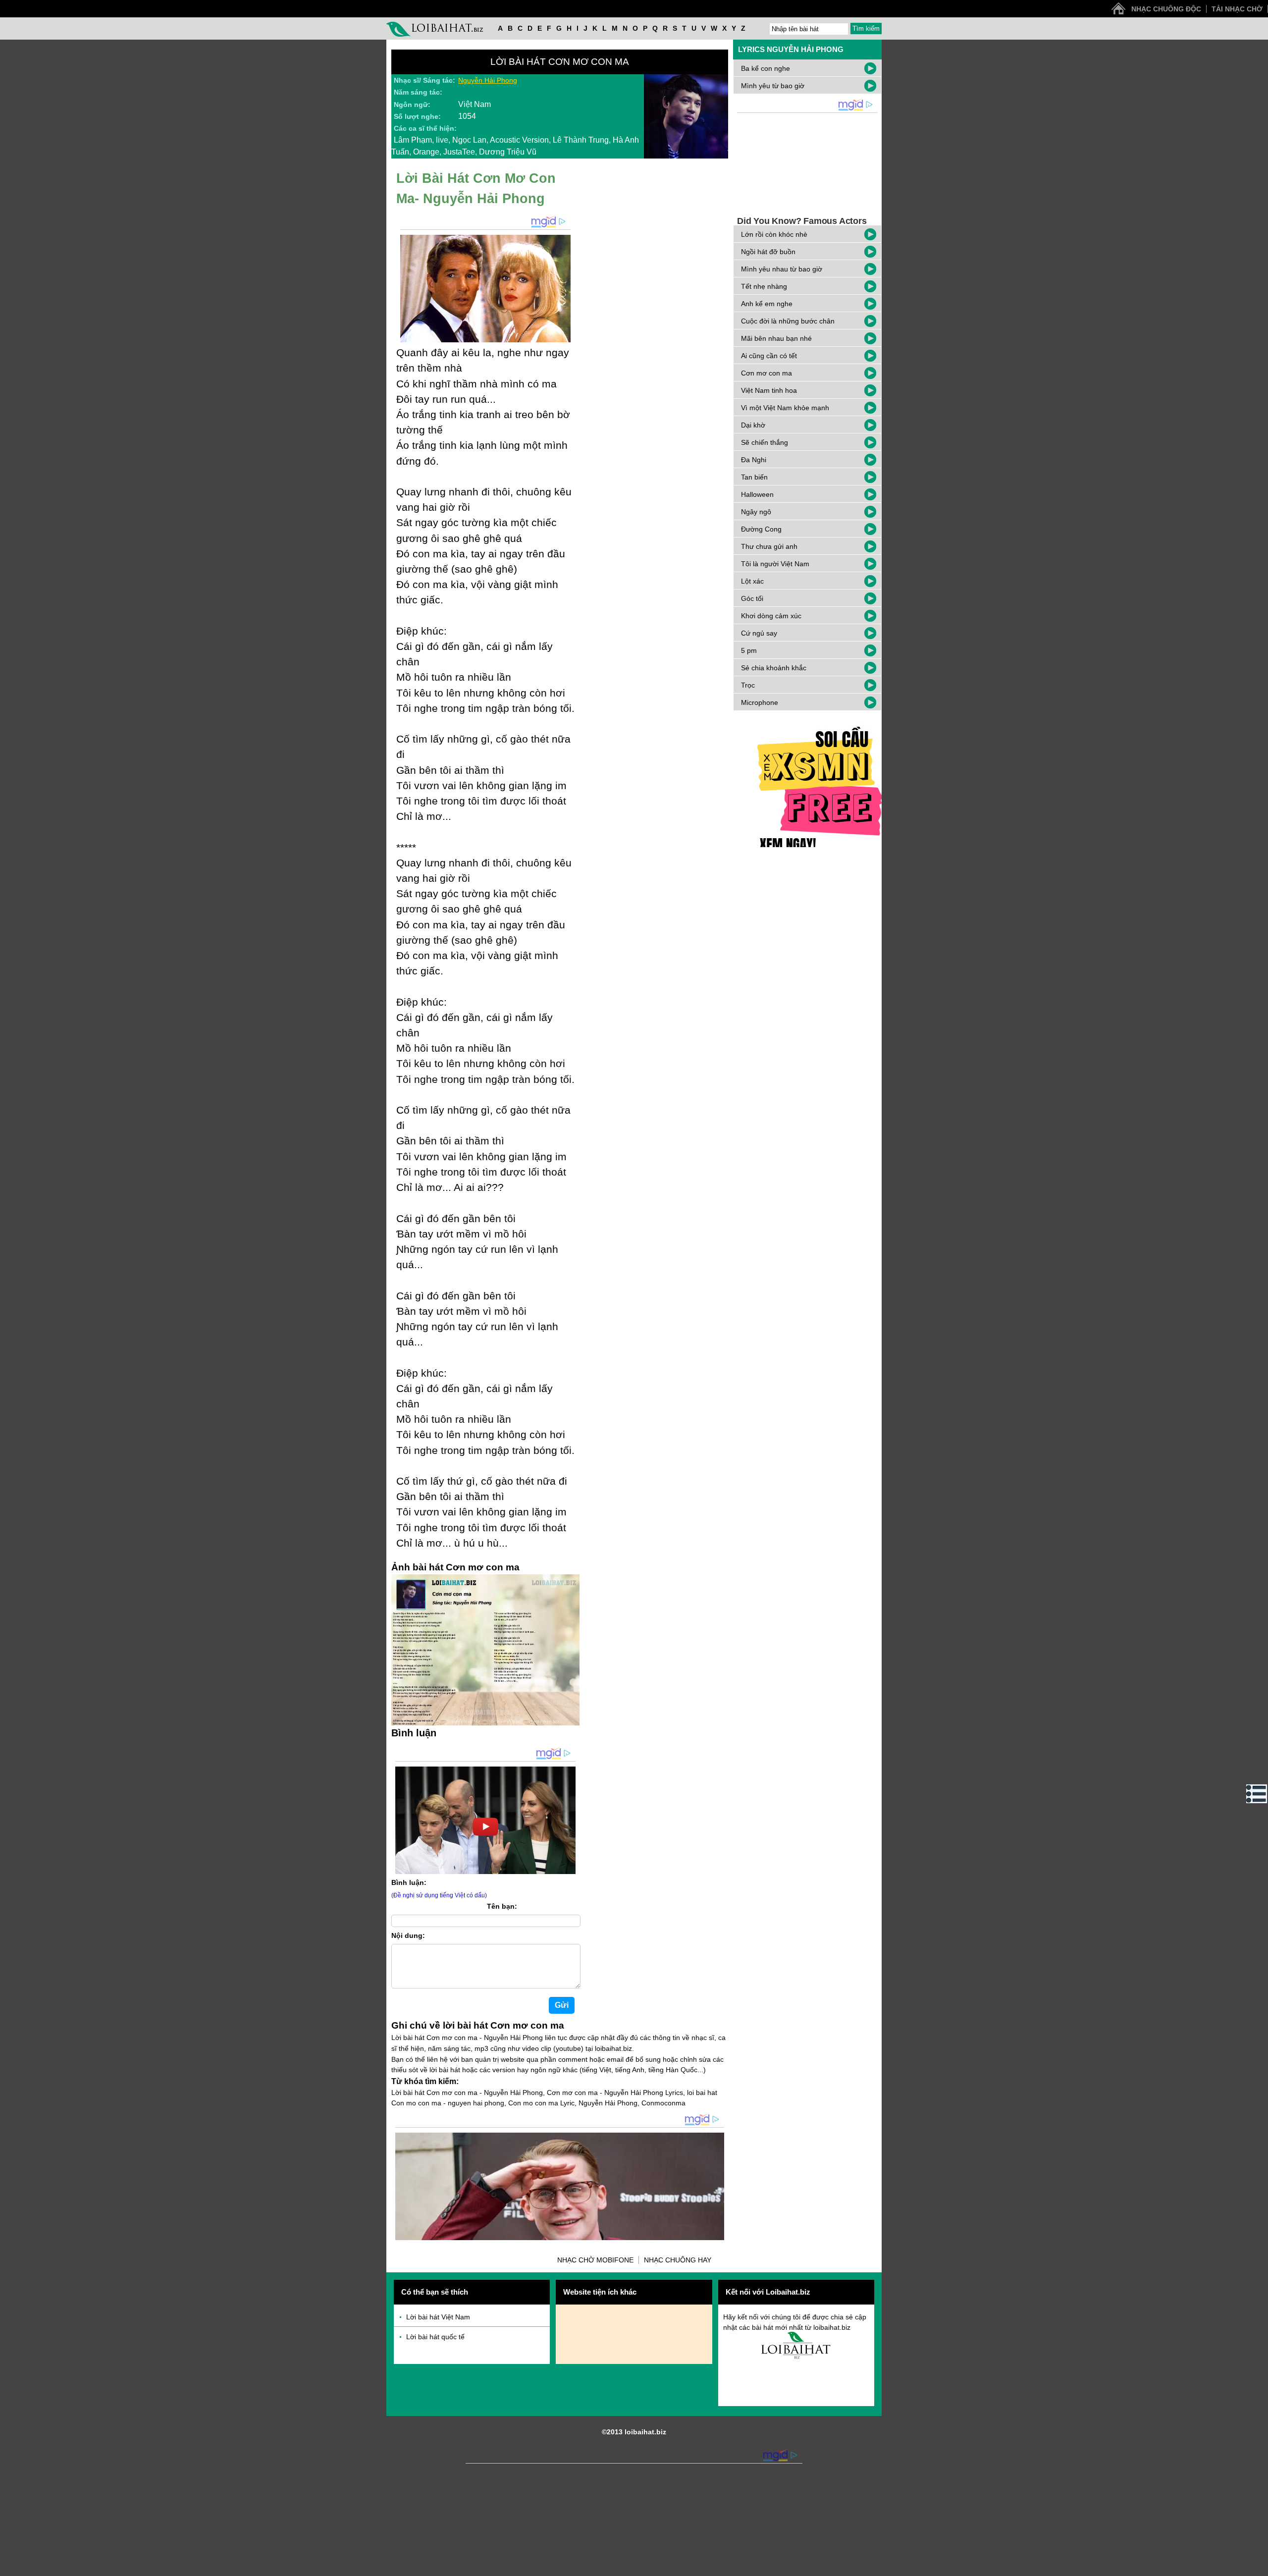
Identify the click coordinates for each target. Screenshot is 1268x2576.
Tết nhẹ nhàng (764, 286)
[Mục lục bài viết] (1257, 1794)
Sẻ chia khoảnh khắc (774, 668)
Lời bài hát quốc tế (435, 2337)
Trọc (748, 685)
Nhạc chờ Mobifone (595, 2260)
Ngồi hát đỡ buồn (768, 252)
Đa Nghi (754, 460)
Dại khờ (753, 425)
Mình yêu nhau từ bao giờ (782, 269)
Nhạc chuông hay (678, 2260)
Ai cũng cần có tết (769, 356)
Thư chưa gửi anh (769, 546)
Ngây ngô (756, 512)
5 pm (749, 650)
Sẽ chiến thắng (765, 442)
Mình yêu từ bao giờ (773, 86)
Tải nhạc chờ (1237, 9)
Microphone (760, 702)
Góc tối (752, 598)
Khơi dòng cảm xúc (771, 616)
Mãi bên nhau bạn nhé (776, 338)
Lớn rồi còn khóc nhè (774, 234)
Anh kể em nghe (767, 304)
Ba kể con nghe (766, 68)
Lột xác (752, 581)
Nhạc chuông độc (1166, 9)
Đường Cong (761, 529)
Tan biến (754, 477)
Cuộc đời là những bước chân (788, 321)
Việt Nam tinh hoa (769, 390)
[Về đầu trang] (1258, 2566)
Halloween (757, 494)
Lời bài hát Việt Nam (438, 2317)
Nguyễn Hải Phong (488, 80)
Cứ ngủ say (759, 633)
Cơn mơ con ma (766, 373)
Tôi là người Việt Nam (775, 564)
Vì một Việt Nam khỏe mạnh (785, 408)
